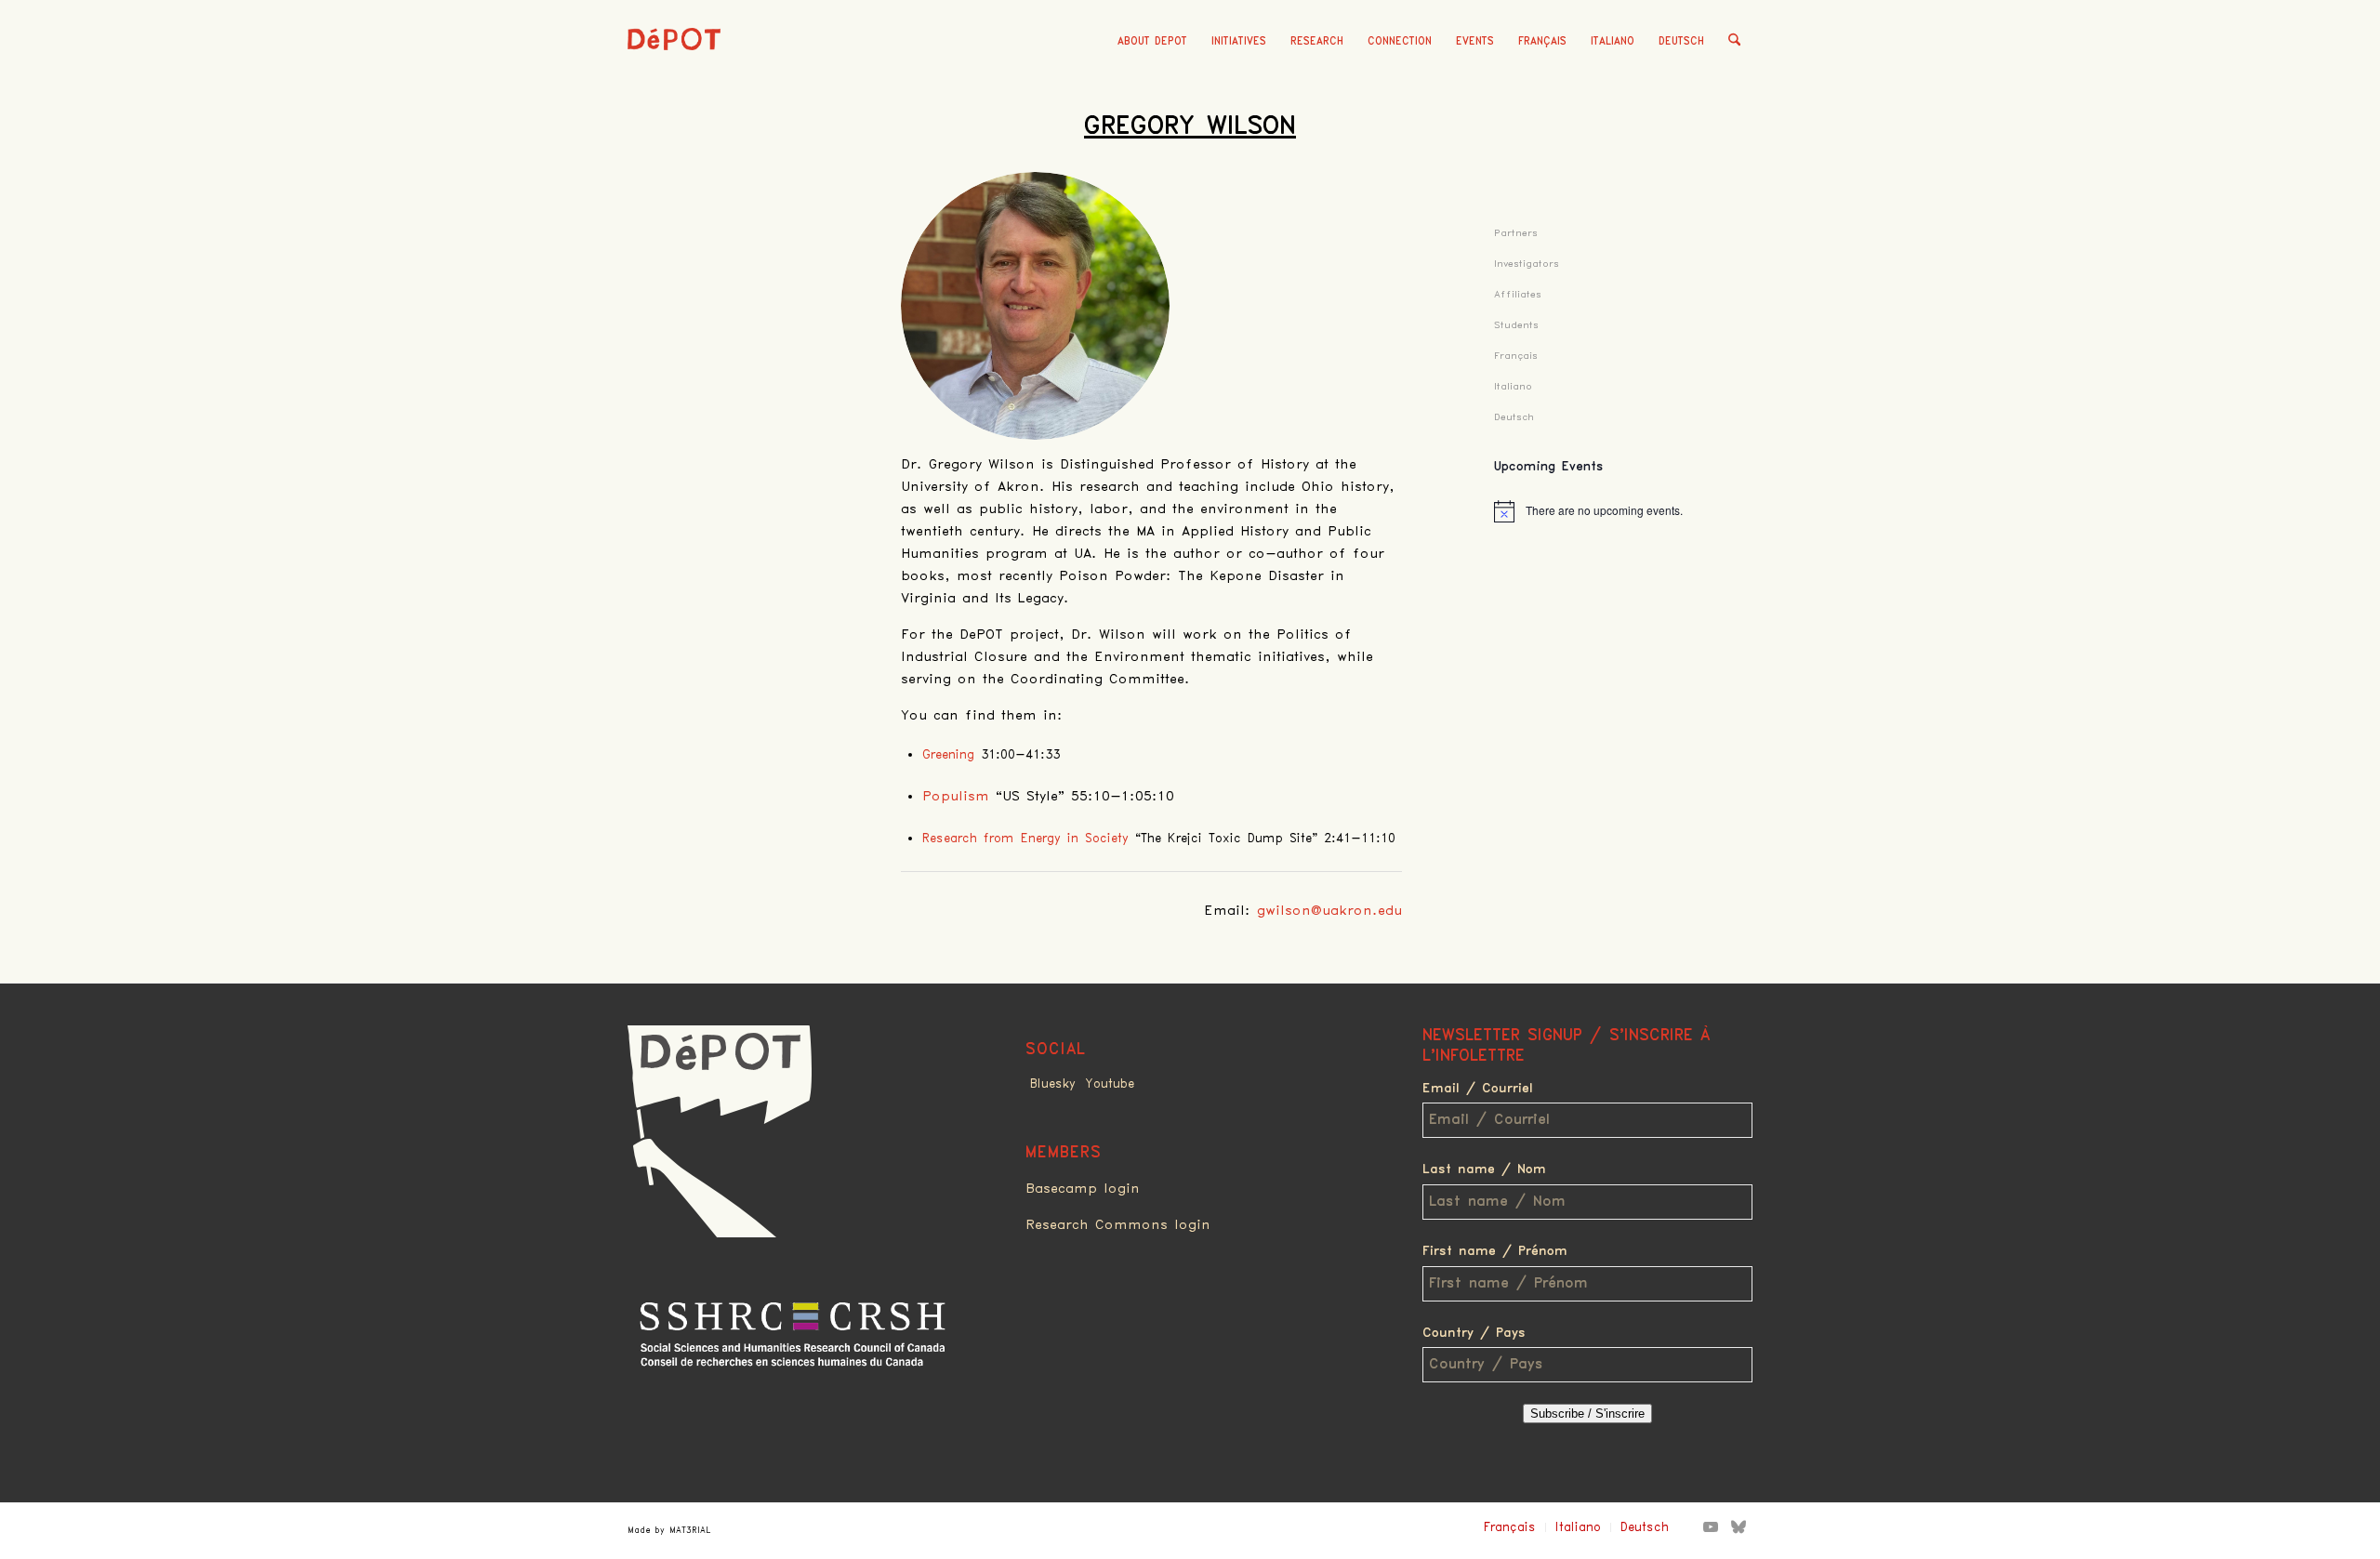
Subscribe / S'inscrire (1587, 1414)
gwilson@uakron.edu (1329, 911)
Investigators (1527, 264)
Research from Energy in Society (1025, 839)
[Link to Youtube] (1711, 1526)
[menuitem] (1152, 42)
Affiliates (1518, 294)
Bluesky (1053, 1084)
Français (1542, 41)
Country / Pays (1474, 1333)
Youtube (1110, 1084)
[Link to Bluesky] (1739, 1526)
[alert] (1623, 511)
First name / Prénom (1495, 1251)
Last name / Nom (1484, 1169)
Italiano (1613, 41)
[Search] (1734, 42)
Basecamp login (1083, 1189)
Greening (948, 755)
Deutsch (1681, 41)
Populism (956, 797)
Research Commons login (1118, 1225)
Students (1516, 325)
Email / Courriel (1478, 1089)
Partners (1516, 233)
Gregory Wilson (1190, 126)
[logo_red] (674, 70)
